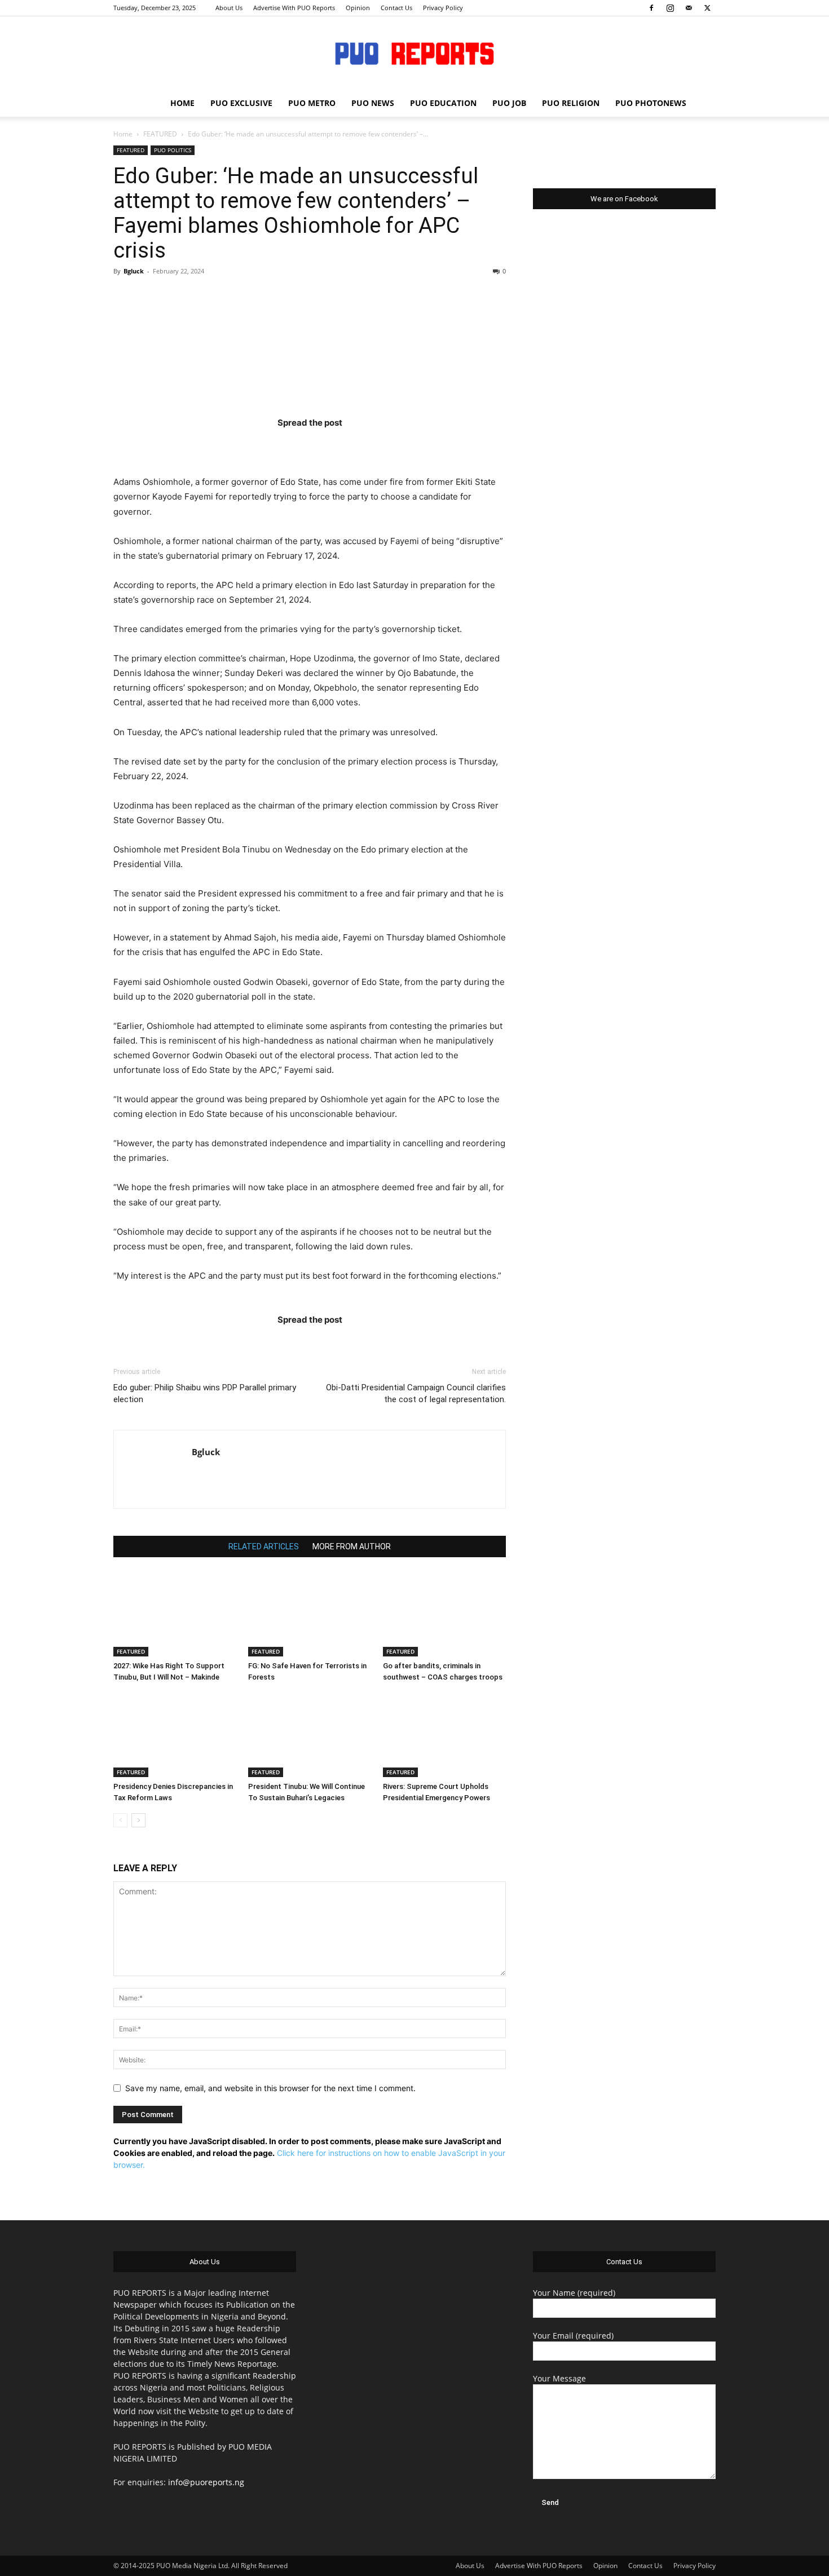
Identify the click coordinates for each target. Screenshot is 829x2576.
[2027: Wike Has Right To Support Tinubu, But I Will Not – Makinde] (175, 1614)
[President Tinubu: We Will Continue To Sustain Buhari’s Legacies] (310, 1735)
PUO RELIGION (571, 103)
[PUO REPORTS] (414, 54)
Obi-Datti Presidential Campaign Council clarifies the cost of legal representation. (416, 1393)
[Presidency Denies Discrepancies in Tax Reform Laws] (175, 1735)
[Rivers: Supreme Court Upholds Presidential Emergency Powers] (444, 1735)
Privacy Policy (443, 8)
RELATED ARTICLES (264, 1547)
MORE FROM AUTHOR (352, 1547)
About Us (229, 8)
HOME (182, 103)
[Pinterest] (332, 445)
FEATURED (160, 134)
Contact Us (396, 8)
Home (123, 134)
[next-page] (138, 1820)
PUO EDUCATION (443, 103)
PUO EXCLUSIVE (241, 103)
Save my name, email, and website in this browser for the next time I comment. (270, 2088)
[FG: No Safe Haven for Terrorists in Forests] (310, 1614)
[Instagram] (670, 8)
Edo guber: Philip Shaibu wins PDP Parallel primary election (205, 1393)
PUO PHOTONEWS (651, 103)
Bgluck (134, 271)
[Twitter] (707, 8)
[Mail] (689, 8)
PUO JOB (509, 103)
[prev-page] (120, 1820)
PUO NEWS (373, 103)
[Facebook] (651, 8)
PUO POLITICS (173, 150)
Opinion (358, 8)
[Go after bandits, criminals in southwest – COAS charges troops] (444, 1614)
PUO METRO (312, 103)
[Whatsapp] (376, 445)
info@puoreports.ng (206, 2482)
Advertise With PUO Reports (294, 8)
